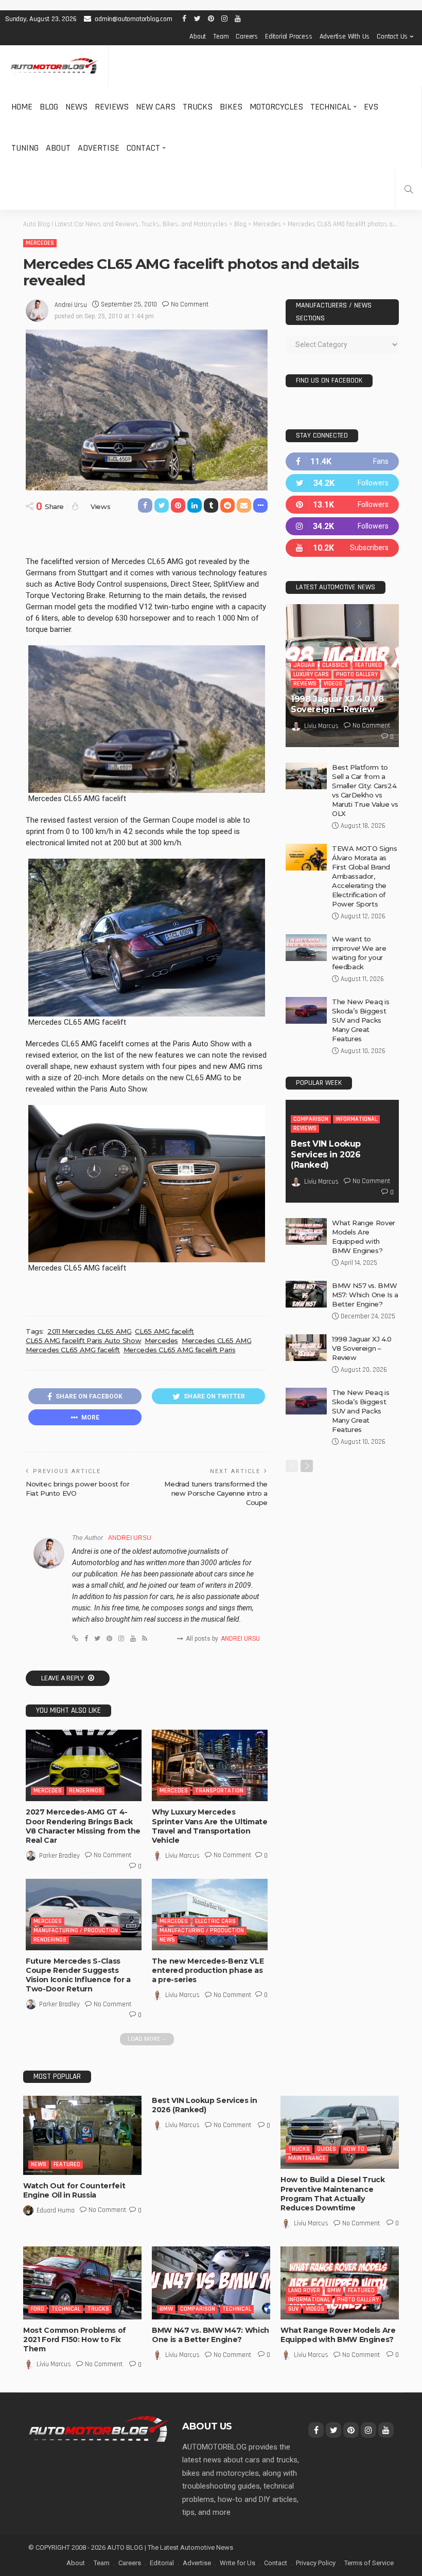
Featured (368, 665)
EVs (371, 107)
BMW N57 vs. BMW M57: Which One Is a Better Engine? (365, 1295)
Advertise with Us (345, 37)
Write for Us (238, 2563)
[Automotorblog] (54, 66)
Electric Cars (215, 1921)
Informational (356, 1119)
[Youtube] (342, 548)
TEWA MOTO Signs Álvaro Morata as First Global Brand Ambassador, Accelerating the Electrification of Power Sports (364, 876)
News (76, 107)
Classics (335, 665)
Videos (333, 684)
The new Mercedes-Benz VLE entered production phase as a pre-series (208, 1970)
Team (221, 37)
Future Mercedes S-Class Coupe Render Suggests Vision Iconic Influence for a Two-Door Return (78, 1975)
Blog (49, 107)
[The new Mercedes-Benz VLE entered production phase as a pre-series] (210, 1915)
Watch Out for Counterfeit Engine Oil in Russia (74, 2190)
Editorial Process (289, 37)
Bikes (231, 107)
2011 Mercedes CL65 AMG (89, 1331)
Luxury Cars (311, 674)
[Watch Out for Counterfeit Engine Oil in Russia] (82, 2135)
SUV (293, 2309)
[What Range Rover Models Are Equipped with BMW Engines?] (306, 1231)
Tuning (25, 148)
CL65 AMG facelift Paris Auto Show (83, 1340)
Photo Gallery (357, 674)
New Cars (156, 107)
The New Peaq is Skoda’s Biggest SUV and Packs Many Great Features (361, 1020)
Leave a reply (63, 1678)
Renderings (85, 1791)
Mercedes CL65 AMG (216, 1340)
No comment (190, 304)
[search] (409, 189)
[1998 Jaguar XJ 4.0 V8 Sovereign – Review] (306, 1348)
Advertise (99, 148)
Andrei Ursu (71, 305)
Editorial (162, 2563)
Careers (247, 37)
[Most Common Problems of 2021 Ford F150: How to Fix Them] (82, 2283)
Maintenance (307, 2158)
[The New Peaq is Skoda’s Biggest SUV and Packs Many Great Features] (306, 1010)
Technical (331, 107)
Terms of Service (369, 2563)
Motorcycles (276, 107)
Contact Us (392, 37)
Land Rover (304, 2290)
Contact (143, 148)
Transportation (219, 1791)
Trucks (198, 107)
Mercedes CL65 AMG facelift (73, 1350)
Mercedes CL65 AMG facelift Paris (180, 1350)
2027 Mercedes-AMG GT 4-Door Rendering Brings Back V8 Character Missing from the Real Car (83, 1826)
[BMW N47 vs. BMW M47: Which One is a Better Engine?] (211, 2283)
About (198, 37)
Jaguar (304, 665)
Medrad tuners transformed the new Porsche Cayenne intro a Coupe (216, 1493)
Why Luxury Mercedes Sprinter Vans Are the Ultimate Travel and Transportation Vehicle (210, 1826)
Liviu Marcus (182, 1856)
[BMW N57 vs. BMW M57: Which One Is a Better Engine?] (306, 1294)
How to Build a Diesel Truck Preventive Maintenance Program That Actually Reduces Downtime (333, 2194)
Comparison (311, 1119)
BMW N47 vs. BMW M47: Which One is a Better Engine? (210, 2335)
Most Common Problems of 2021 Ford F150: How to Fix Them (75, 2339)
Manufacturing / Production (76, 1930)
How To (354, 2149)
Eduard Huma (56, 2210)
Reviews (112, 107)
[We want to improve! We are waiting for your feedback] (306, 948)
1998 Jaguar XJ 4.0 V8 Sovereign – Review (337, 704)
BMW (166, 2309)
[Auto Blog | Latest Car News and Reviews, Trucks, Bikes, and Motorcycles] (99, 2428)
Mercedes (40, 243)
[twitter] (342, 483)
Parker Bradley (59, 1856)
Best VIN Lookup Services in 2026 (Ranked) (326, 1155)
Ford (38, 2309)
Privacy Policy (316, 2563)
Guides (327, 2149)
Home (22, 107)
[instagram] (342, 526)
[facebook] (342, 461)
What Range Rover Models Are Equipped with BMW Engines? (338, 2335)
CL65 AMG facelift (164, 1331)
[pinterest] (342, 505)
